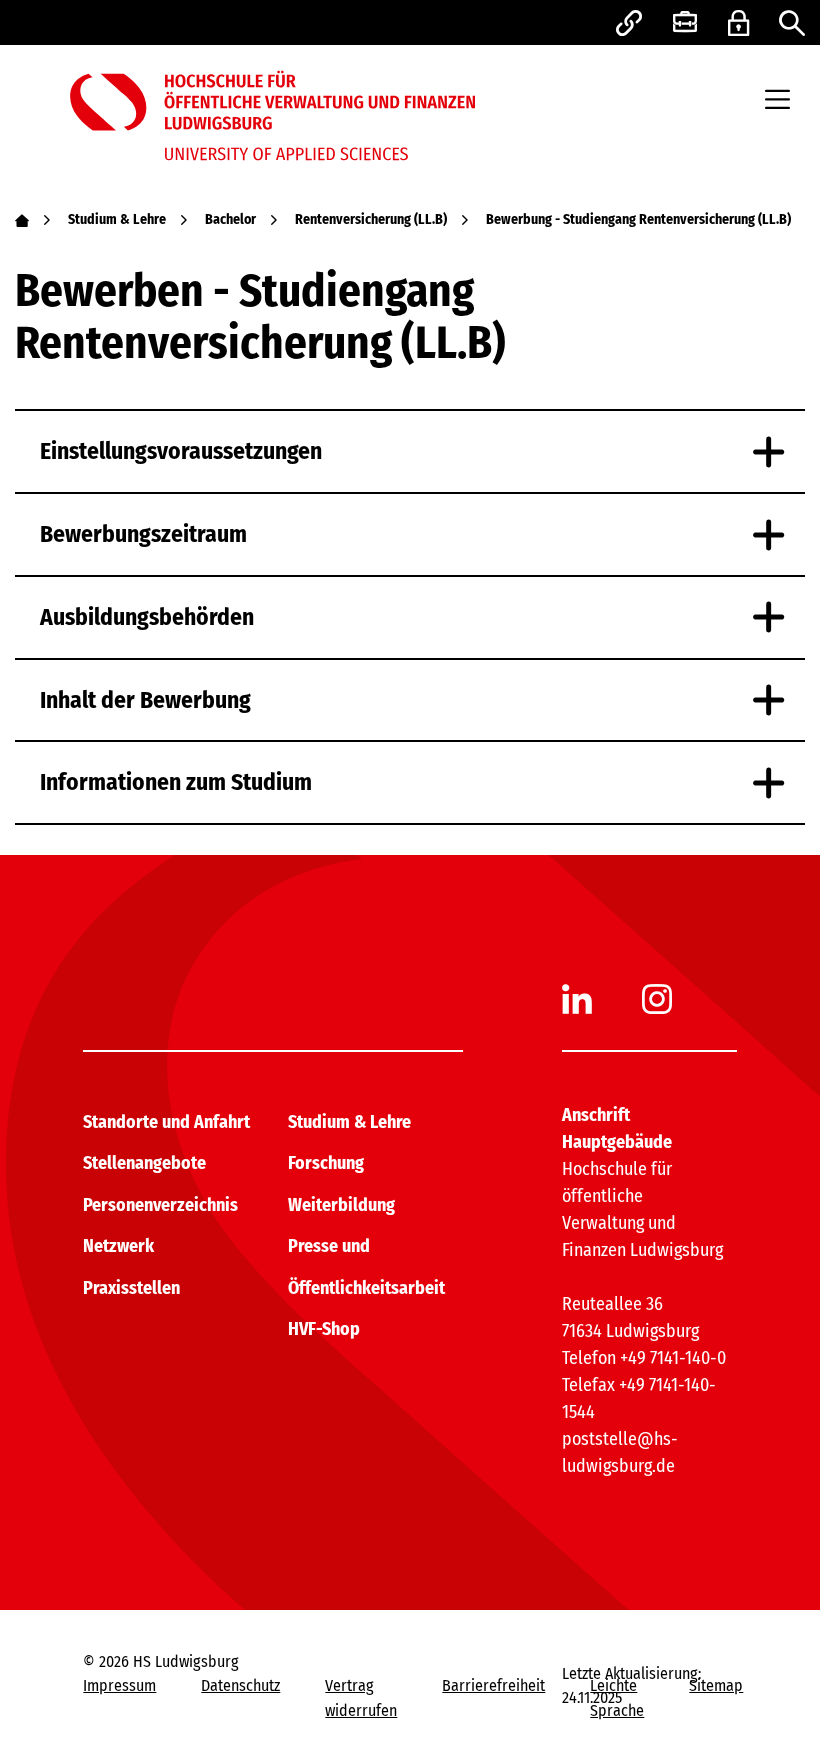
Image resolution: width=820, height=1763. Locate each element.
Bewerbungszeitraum (143, 534)
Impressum (119, 1685)
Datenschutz (240, 1685)
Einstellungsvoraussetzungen (181, 451)
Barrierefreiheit (493, 1685)
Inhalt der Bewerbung (145, 700)
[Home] (22, 219)
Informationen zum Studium (176, 782)
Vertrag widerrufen (361, 1697)
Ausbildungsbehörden (147, 617)
